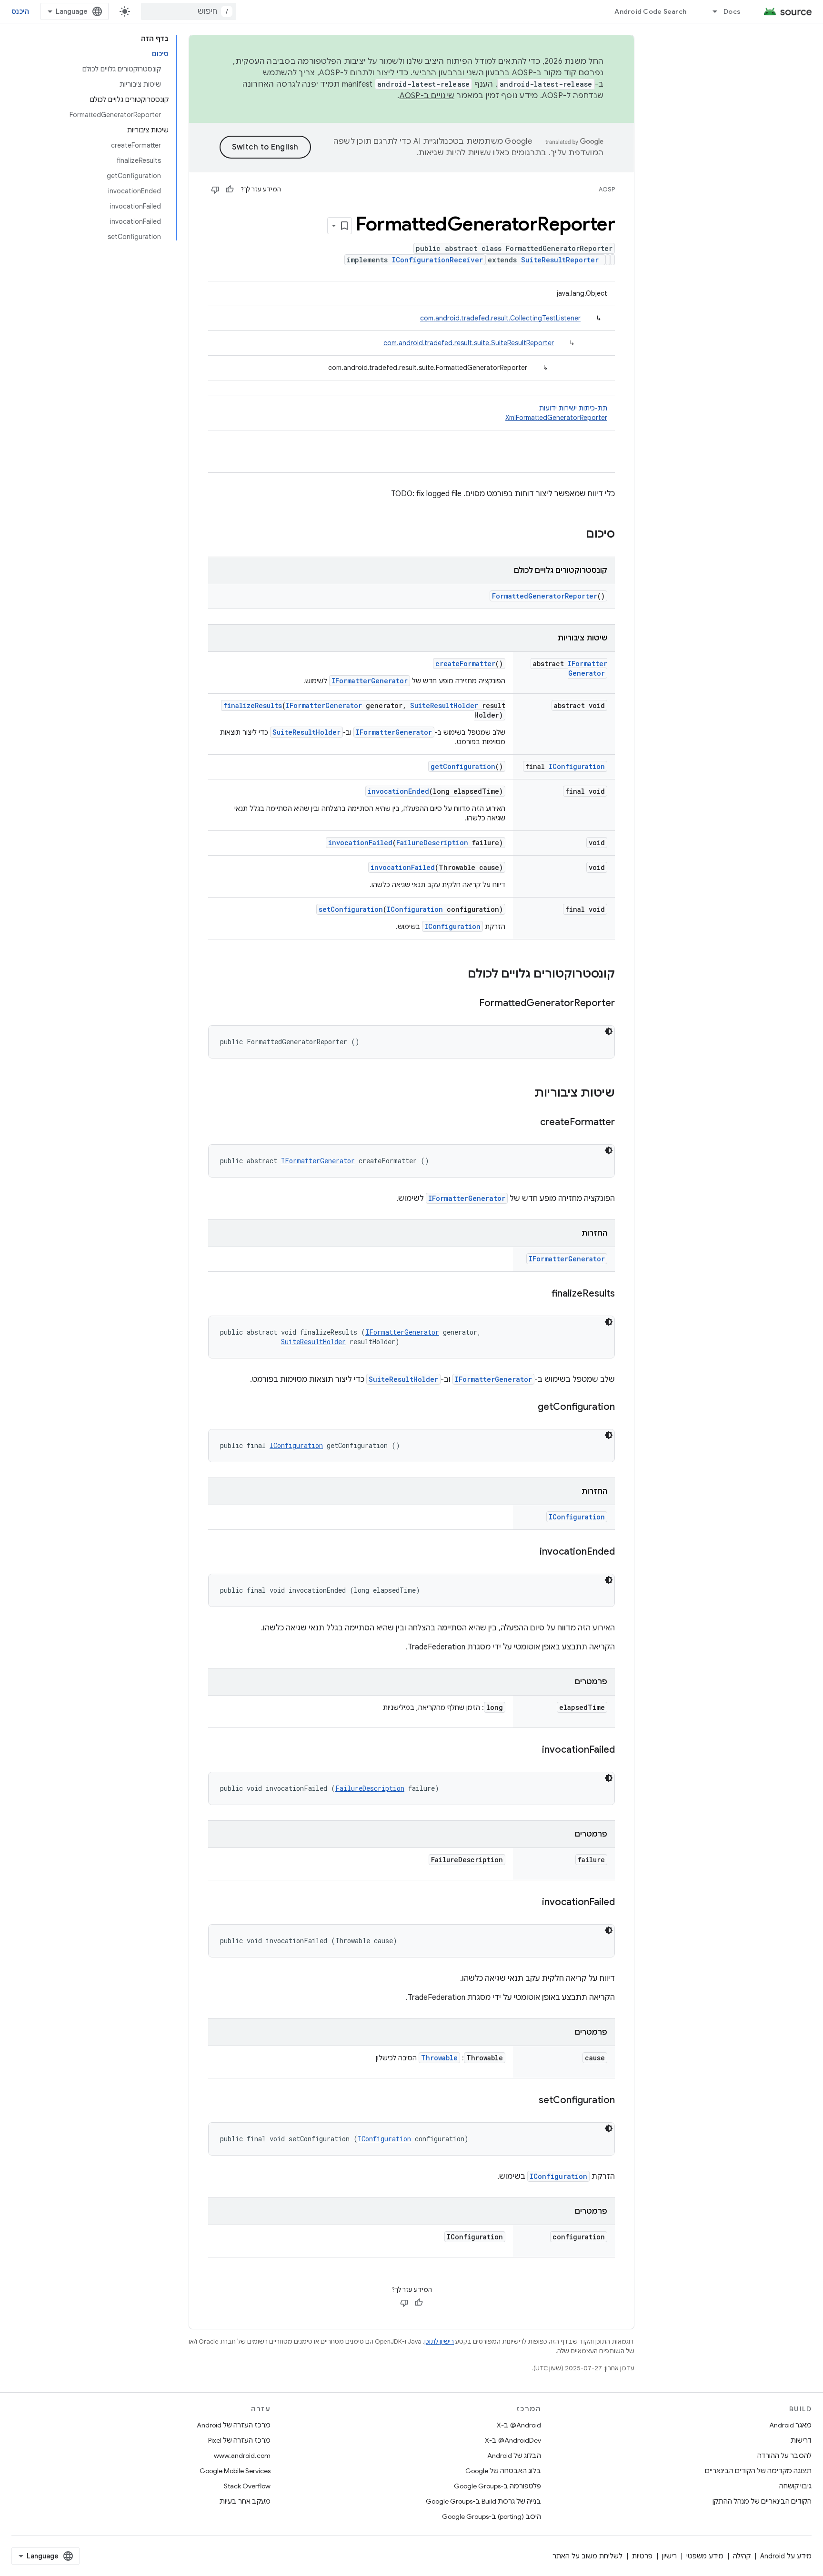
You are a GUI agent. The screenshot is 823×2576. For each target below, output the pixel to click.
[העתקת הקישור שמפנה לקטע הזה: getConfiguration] (528, 1408)
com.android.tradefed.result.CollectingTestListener (500, 318)
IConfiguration (577, 766)
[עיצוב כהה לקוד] (609, 1031)
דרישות (801, 2440)
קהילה (742, 2556)
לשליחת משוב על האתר (587, 2556)
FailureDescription (432, 843)
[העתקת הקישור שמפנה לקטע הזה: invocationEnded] (530, 1552)
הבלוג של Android (514, 2456)
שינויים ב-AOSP (427, 96)
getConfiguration (463, 766)
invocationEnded (398, 791)
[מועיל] (230, 190)
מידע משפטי (705, 2556)
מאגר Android (790, 2425)
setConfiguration (351, 909)
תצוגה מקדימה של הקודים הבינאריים (758, 2471)
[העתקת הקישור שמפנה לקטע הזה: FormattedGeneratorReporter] (470, 1004)
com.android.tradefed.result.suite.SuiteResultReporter (469, 343)
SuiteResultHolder (444, 705)
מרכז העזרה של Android (234, 2425)
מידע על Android (786, 2556)
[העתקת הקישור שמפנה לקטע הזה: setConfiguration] (529, 2101)
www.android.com (242, 2456)
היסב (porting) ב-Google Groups (492, 2516)
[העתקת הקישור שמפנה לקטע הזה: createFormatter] (531, 1123)
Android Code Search (650, 11)
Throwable (439, 2058)
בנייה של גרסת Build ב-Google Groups (483, 2501)
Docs (732, 11)
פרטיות (642, 2556)
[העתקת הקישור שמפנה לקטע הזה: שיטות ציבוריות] (525, 1094)
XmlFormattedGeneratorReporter (556, 418)
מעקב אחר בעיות (245, 2501)
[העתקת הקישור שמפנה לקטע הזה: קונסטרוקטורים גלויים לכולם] (458, 975)
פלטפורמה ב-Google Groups (497, 2486)
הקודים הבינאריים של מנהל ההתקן (762, 2501)
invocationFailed (360, 843)
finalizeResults (253, 705)
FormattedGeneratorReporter (545, 596)
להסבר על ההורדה (784, 2456)
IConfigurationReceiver (437, 260)
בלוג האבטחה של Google (503, 2471)
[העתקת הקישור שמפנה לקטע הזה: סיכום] (576, 535)
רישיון (669, 2556)
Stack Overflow (247, 2486)
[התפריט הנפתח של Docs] (711, 11)
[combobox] (189, 11)
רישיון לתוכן (439, 2341)
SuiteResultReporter (560, 260)
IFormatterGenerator (587, 668)
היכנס (20, 11)
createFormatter (465, 664)
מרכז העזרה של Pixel (239, 2440)
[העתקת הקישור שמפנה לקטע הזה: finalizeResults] (542, 1294)
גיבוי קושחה (795, 2486)
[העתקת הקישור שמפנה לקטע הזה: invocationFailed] (532, 1750)
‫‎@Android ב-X (519, 2425)
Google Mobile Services (235, 2471)
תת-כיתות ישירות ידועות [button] (556, 413)
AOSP (607, 189)
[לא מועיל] (215, 190)
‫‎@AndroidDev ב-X (513, 2440)
